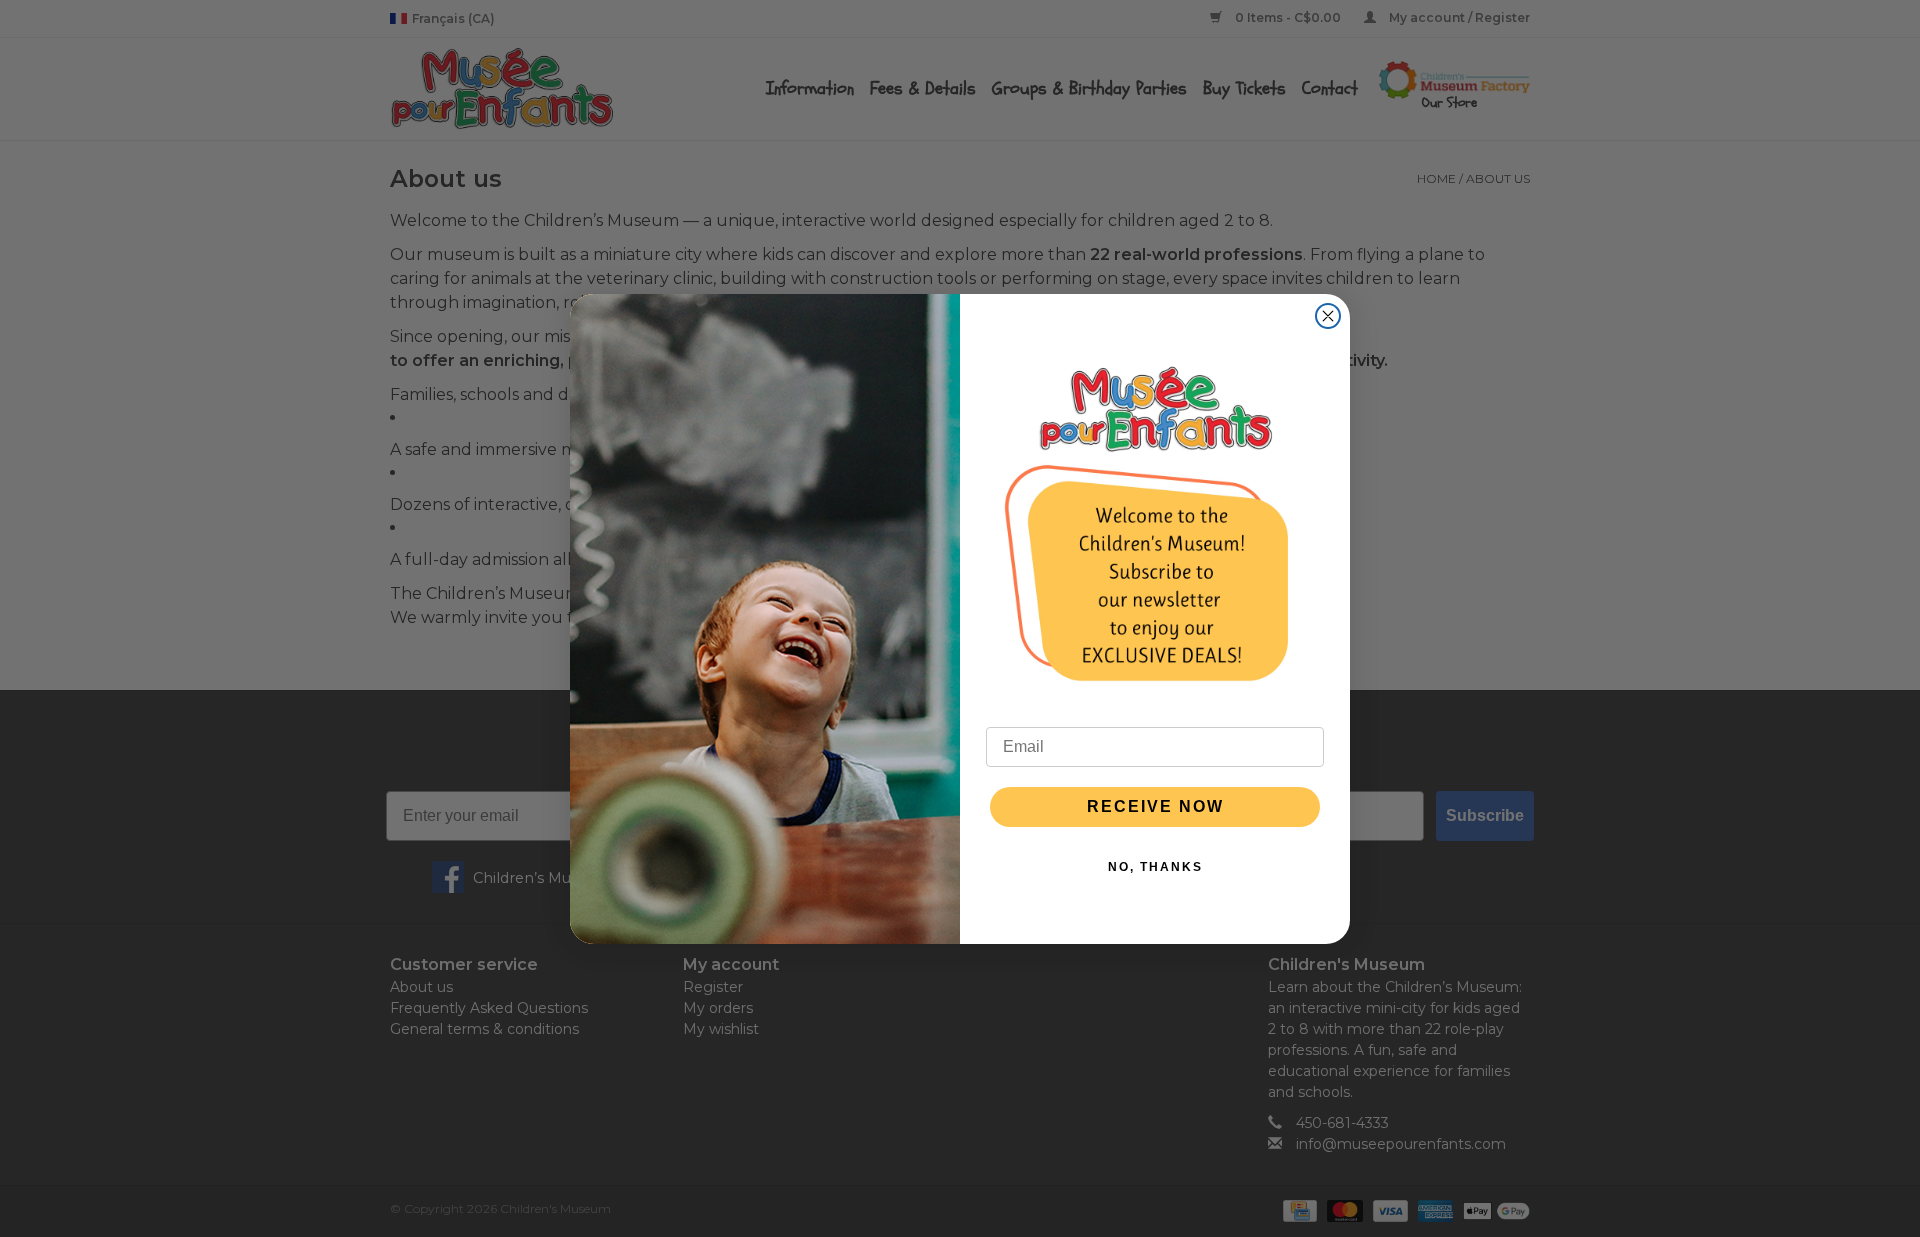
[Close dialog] (1328, 316)
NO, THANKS (1155, 867)
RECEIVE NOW (1155, 806)
